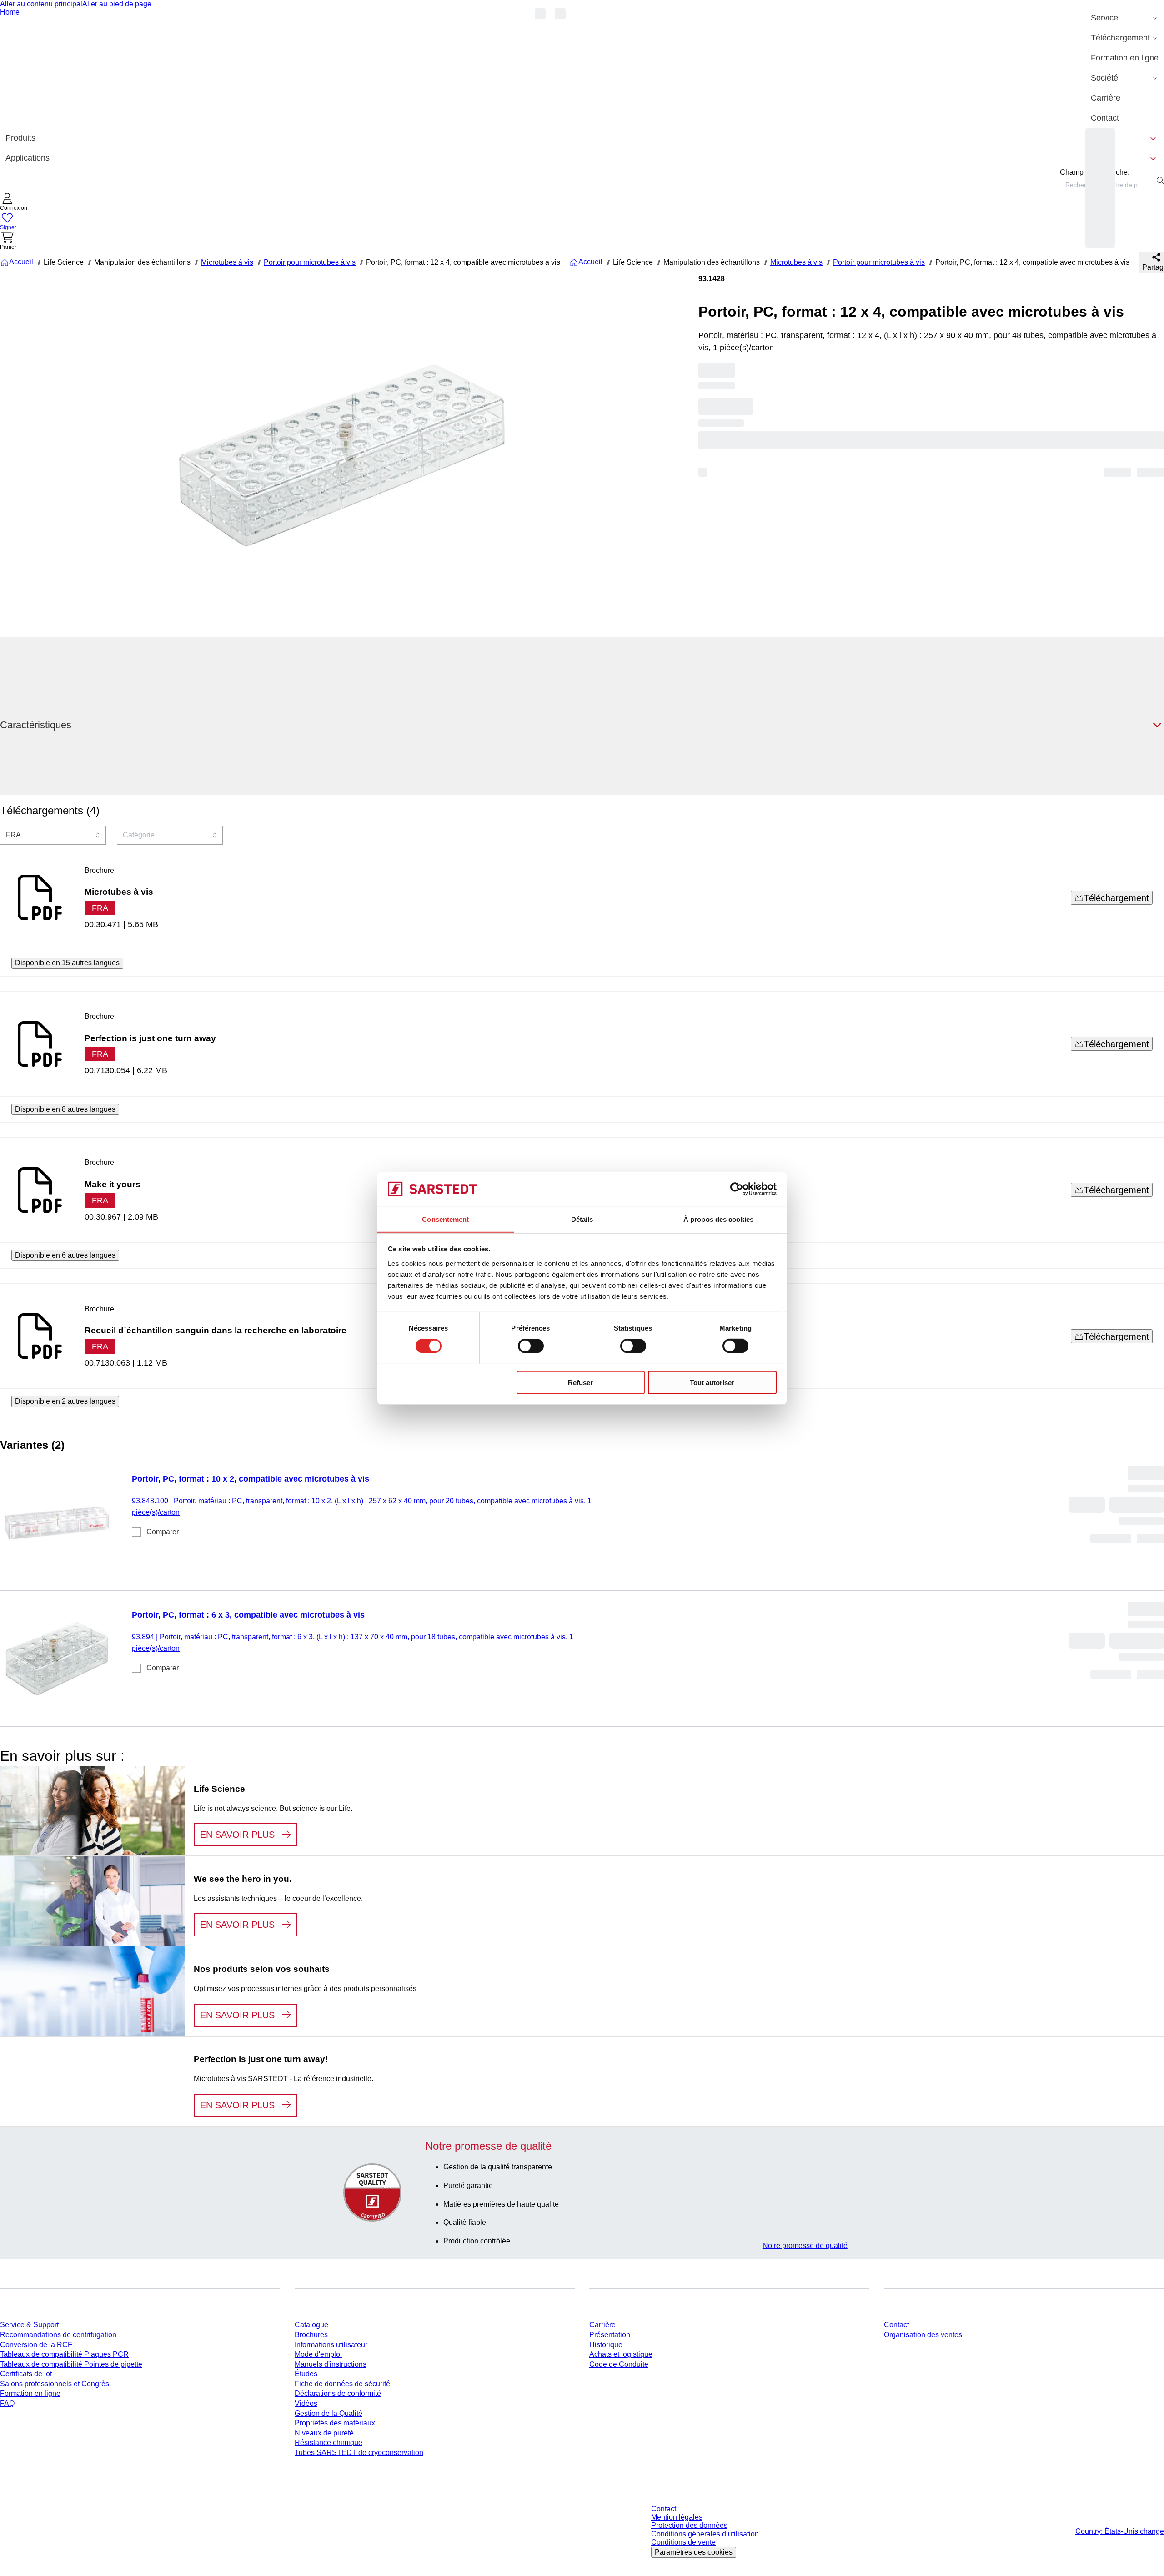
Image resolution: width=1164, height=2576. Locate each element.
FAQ (7, 2403)
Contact (896, 2325)
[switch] (531, 1346)
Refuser (580, 1382)
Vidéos (306, 2403)
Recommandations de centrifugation (58, 2335)
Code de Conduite (619, 2364)
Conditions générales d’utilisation (705, 2534)
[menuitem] (1125, 18)
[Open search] (1160, 181)
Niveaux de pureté (324, 2433)
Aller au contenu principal (41, 4)
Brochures (311, 2335)
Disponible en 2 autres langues (65, 1401)
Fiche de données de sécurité (342, 2384)
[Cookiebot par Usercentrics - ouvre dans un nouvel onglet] (737, 1189)
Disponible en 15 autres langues (67, 963)
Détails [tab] (582, 1219)
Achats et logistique (621, 2354)
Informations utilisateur (331, 2345)
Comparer (163, 1532)
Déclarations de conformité (338, 2393)
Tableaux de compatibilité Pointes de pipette (71, 2364)
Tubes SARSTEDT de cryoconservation (359, 2452)
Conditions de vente (683, 2542)
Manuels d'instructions (331, 2364)
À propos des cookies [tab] (718, 1219)
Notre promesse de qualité (805, 2246)
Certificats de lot (26, 2374)
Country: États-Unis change (1120, 2531)
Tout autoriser (712, 1382)
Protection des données (689, 2525)
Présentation (610, 2335)
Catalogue (311, 2325)
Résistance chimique (329, 2442)
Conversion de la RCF (36, 2345)
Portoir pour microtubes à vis (310, 262)
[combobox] (53, 835)
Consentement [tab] (445, 1219)
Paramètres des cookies (694, 2552)
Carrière (602, 2325)
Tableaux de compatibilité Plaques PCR (64, 2354)
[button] (14, 203)
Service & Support (29, 2325)
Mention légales (677, 2517)
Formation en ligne (30, 2393)
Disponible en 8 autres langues (65, 1109)
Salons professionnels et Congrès (55, 2384)
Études (306, 2374)
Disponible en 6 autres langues (65, 1255)
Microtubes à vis (227, 262)
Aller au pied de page (117, 4)
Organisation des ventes (923, 2335)
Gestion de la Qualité (329, 2413)
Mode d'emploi (318, 2354)
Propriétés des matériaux (335, 2423)
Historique (606, 2345)
